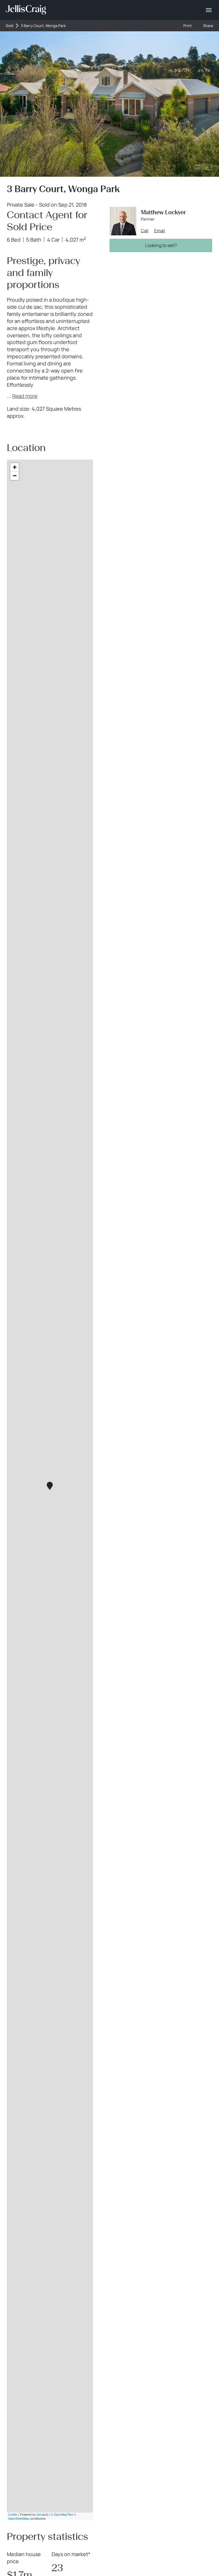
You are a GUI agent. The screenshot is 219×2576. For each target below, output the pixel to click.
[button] (50, 1486)
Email (160, 231)
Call (145, 231)
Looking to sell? (161, 245)
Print (187, 26)
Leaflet (13, 2515)
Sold (10, 26)
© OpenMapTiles (62, 2515)
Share (208, 26)
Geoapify (42, 2515)
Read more (25, 396)
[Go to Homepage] (26, 10)
